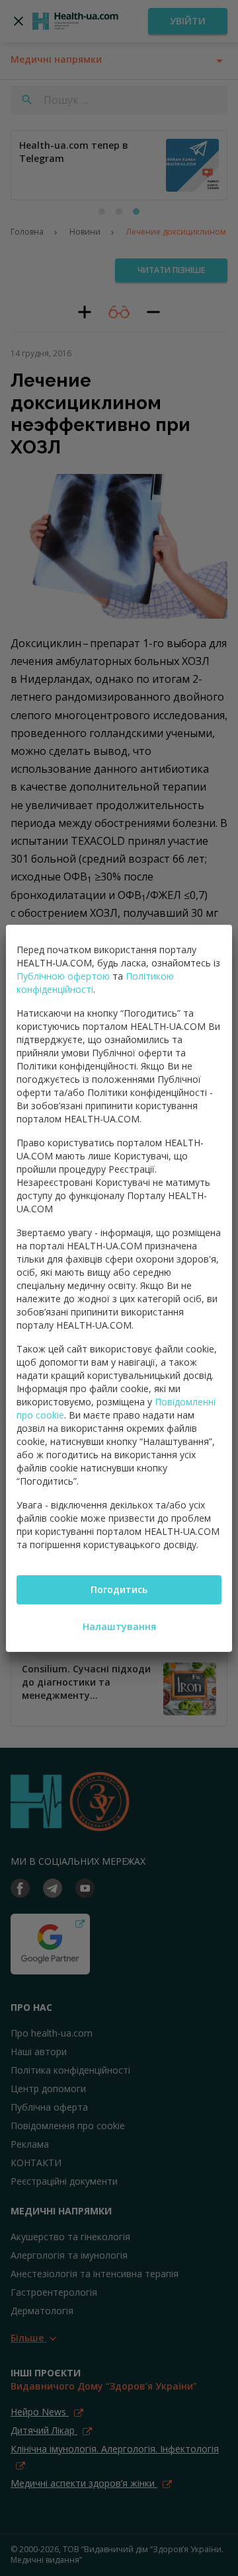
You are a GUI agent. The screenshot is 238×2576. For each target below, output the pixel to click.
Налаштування (119, 1626)
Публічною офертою (63, 976)
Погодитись (119, 1589)
